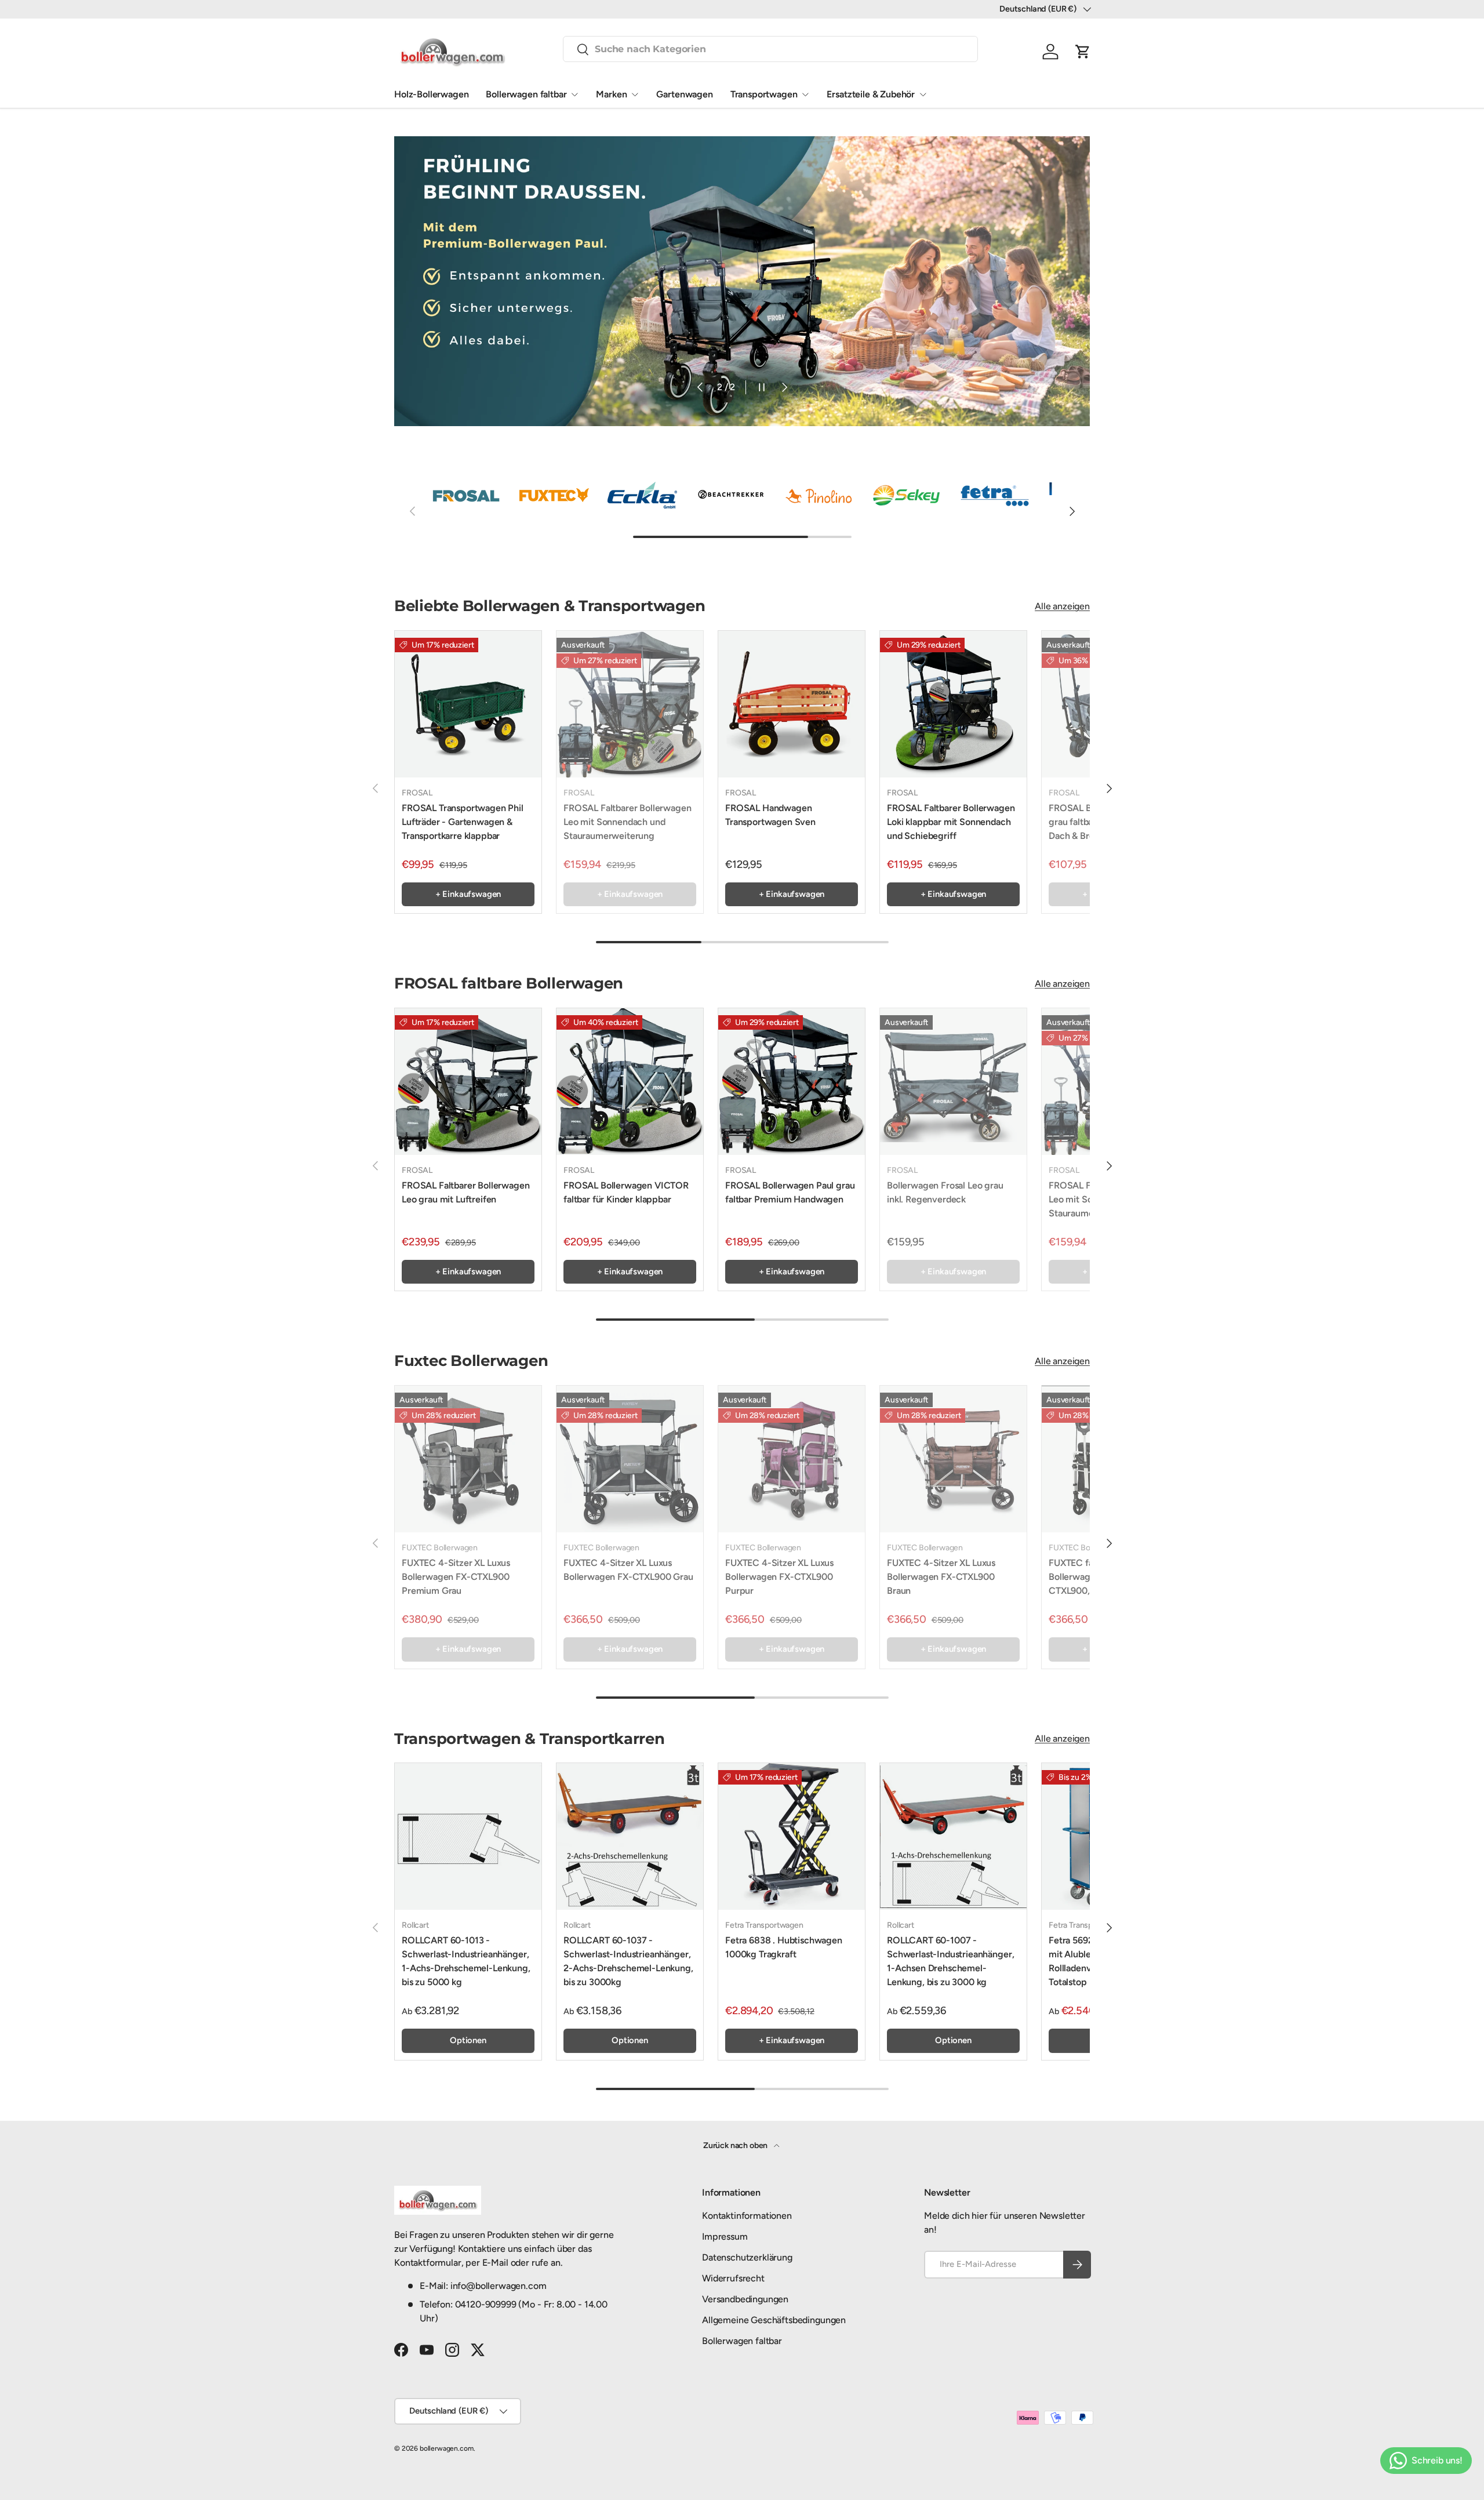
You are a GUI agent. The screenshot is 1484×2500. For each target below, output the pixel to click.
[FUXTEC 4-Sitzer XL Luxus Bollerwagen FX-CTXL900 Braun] (953, 1459)
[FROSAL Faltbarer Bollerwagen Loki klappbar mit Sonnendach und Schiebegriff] (953, 704)
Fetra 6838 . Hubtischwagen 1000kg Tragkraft (784, 1947)
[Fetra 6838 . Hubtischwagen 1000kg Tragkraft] (792, 1836)
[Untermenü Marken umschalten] (635, 95)
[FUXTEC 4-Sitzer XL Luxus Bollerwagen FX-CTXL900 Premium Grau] (468, 1459)
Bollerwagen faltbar (526, 94)
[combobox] (770, 49)
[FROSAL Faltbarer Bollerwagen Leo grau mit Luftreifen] (468, 1082)
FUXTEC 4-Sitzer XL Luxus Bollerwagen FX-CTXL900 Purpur (779, 1577)
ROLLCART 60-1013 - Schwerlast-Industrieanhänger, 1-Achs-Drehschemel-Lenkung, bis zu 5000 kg (466, 1961)
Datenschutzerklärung (747, 2257)
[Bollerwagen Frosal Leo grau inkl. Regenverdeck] (953, 1082)
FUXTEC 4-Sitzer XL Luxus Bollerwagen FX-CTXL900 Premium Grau (456, 1577)
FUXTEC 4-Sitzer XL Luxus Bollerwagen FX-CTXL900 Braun (941, 1577)
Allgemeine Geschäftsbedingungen (774, 2320)
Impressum (725, 2236)
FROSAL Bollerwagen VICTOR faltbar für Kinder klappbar (626, 1192)
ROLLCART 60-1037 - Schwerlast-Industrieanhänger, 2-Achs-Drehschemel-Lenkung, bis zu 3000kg (628, 1961)
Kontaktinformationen (747, 2216)
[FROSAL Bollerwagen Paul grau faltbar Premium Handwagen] (792, 1082)
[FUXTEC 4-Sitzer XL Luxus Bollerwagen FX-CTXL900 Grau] (630, 1459)
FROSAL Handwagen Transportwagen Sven (770, 815)
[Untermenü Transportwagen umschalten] (805, 95)
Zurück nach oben (736, 2145)
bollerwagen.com (447, 2448)
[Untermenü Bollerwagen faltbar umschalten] (574, 95)
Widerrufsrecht (733, 2278)
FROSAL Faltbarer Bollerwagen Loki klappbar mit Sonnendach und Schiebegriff (951, 822)
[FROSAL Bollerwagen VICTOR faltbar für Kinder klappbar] (630, 1082)
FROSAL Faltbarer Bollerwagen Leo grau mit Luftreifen (466, 1192)
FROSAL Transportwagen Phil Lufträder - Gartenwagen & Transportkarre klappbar (463, 822)
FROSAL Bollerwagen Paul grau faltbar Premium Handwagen (790, 1192)
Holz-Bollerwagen (431, 94)
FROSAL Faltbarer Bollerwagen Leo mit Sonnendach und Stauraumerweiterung (628, 822)
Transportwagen (764, 94)
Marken (611, 94)
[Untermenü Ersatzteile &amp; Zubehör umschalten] (923, 95)
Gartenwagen (684, 94)
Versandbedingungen (745, 2299)
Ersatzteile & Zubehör (871, 94)
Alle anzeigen (1062, 606)
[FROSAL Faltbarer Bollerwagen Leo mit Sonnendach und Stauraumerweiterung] (630, 704)
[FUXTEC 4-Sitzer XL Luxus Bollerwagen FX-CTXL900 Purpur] (792, 1459)
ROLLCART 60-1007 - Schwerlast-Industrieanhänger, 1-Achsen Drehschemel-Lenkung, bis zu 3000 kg (950, 1961)
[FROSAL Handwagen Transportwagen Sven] (792, 704)
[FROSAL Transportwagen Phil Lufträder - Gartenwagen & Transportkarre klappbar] (468, 704)
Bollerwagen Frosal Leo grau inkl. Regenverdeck (945, 1192)
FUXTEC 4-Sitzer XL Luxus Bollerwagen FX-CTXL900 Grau (628, 1570)
